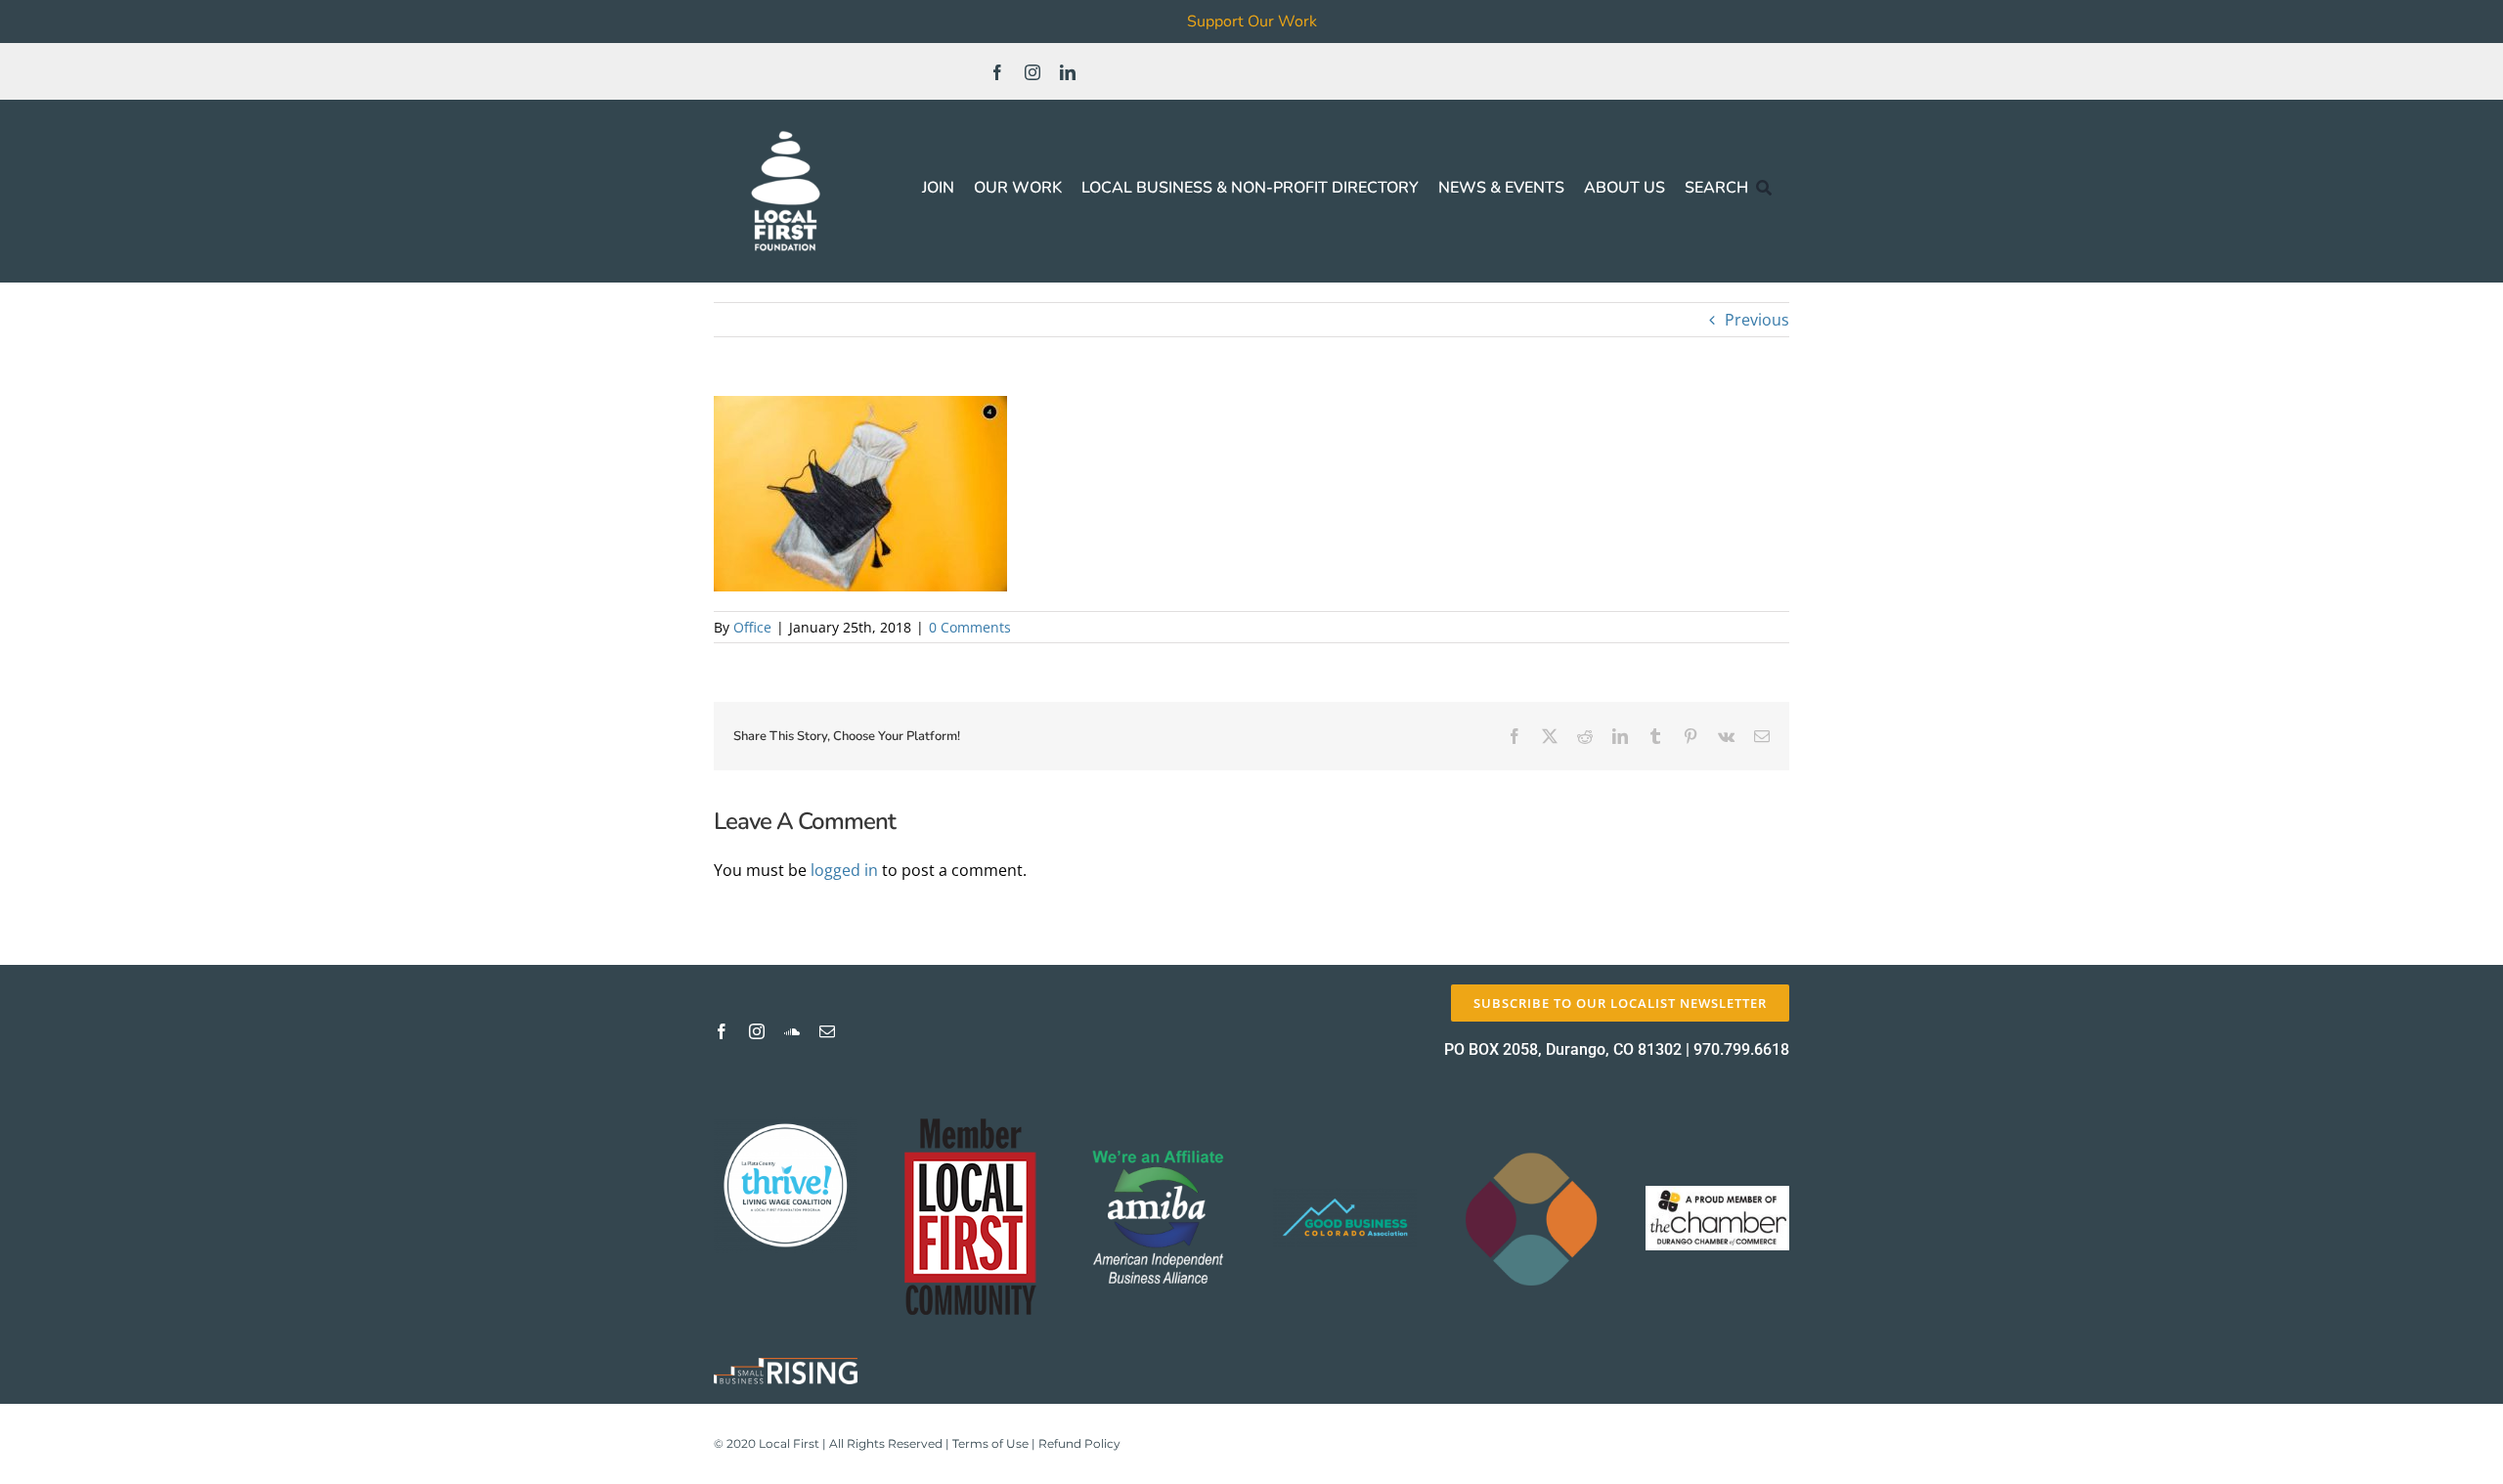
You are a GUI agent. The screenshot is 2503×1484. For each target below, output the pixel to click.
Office (752, 627)
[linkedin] (1068, 72)
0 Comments (970, 627)
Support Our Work (1252, 22)
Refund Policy (1079, 1443)
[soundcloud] (792, 1031)
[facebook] (997, 72)
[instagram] (1032, 72)
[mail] (827, 1031)
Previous (1757, 320)
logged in (844, 870)
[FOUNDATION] (786, 127)
